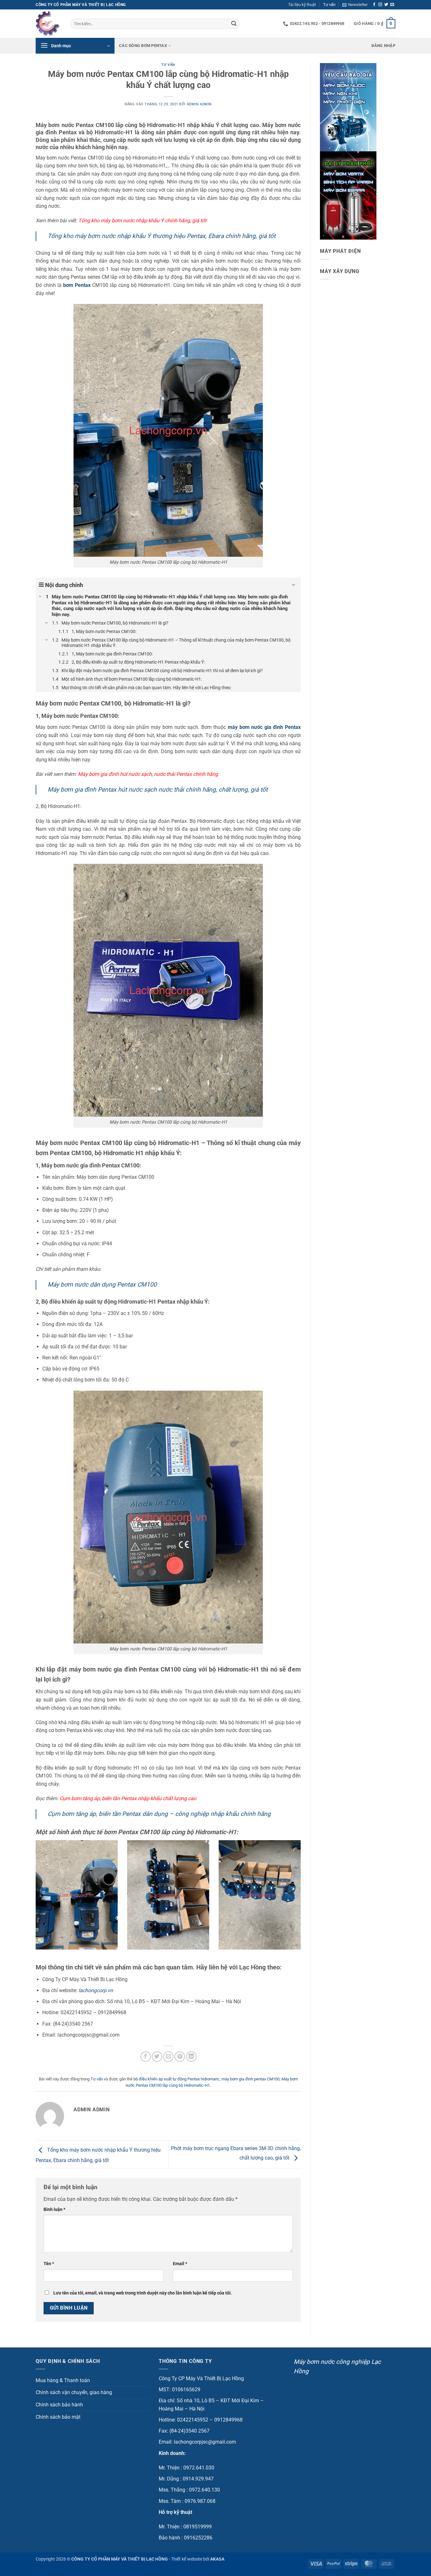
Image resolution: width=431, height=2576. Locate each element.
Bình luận (54, 2210)
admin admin (199, 104)
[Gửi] (234, 24)
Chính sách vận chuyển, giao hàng (74, 2392)
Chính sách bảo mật (58, 2417)
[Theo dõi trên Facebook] (374, 5)
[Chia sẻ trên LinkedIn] (191, 2057)
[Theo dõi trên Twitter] (386, 5)
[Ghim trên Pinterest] (180, 2057)
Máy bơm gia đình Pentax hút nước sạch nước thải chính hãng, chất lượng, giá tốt (158, 790)
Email (180, 2264)
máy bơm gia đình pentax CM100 (251, 2079)
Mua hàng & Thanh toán (63, 2380)
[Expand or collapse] (294, 585)
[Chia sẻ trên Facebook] (146, 2057)
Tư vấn (329, 5)
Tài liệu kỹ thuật (302, 5)
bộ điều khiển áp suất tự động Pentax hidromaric (177, 2079)
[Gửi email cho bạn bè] (168, 2057)
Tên (49, 2264)
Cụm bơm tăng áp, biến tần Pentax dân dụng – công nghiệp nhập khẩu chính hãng (159, 1814)
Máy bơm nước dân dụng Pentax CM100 (102, 1285)
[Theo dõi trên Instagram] (380, 5)
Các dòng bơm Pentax (143, 46)
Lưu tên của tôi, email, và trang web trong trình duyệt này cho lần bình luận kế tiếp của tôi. (143, 2293)
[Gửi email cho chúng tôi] (392, 5)
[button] (355, 5)
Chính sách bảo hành (59, 2405)
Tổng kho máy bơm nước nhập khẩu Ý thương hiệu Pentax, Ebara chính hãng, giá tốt (162, 236)
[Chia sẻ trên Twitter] (157, 2057)
